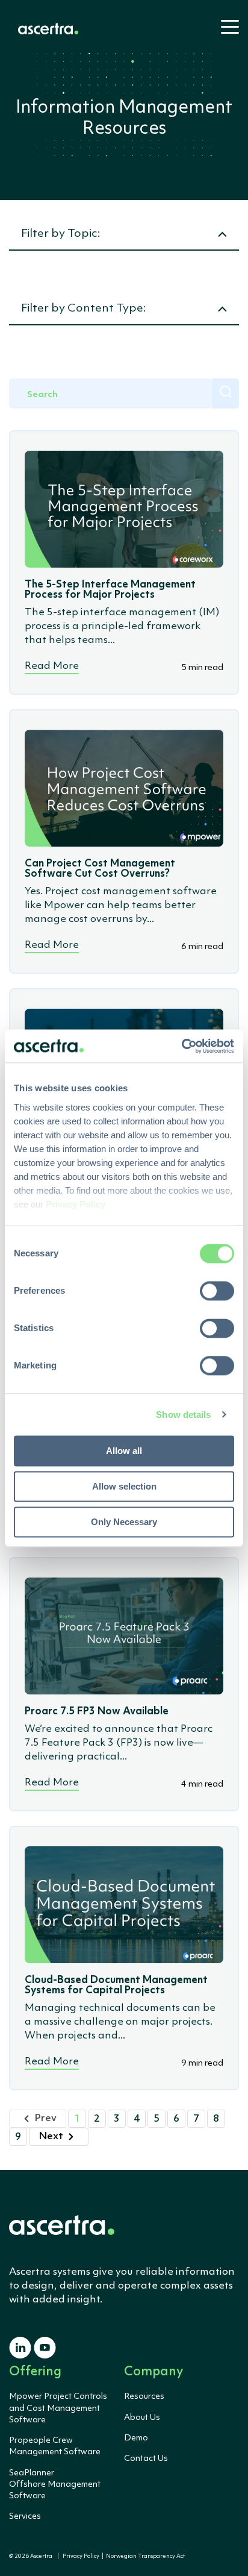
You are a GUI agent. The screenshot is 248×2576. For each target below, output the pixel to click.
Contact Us (146, 2458)
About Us (142, 2418)
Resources (144, 2396)
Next (51, 2136)
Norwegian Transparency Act (144, 2556)
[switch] (217, 1291)
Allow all (124, 1451)
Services (25, 2516)
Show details (183, 1415)
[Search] (225, 393)
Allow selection (124, 1486)
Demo (136, 2438)
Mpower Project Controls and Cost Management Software (58, 2408)
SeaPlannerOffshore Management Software (55, 2484)
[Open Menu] (226, 32)
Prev (45, 2118)
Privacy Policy (81, 2556)
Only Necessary (124, 1522)
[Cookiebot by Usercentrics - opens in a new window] (181, 1046)
